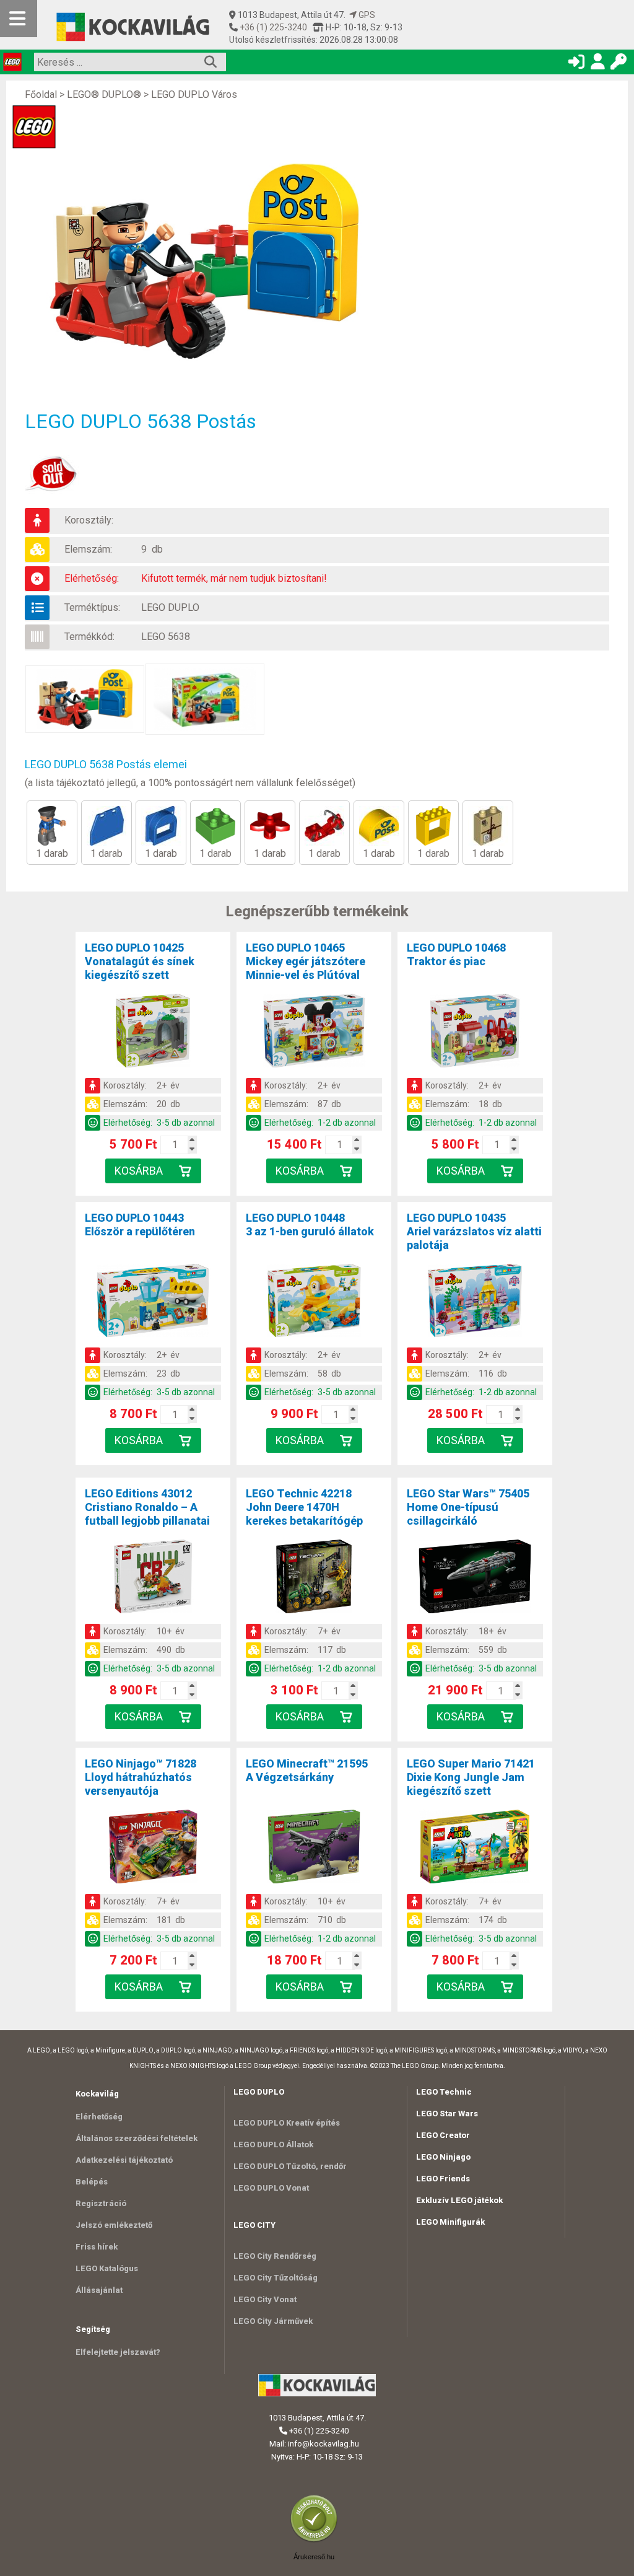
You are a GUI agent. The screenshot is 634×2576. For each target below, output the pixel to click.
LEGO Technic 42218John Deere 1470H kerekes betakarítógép (304, 1507)
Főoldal (41, 94)
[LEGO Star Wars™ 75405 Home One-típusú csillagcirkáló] (475, 1579)
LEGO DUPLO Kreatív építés (287, 2123)
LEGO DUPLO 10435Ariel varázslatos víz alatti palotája (474, 1231)
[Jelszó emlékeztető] (619, 64)
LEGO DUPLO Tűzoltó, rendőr (290, 2166)
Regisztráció (101, 2203)
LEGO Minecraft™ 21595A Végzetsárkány (307, 1770)
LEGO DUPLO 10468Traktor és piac (456, 954)
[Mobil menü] (19, 19)
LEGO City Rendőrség (275, 2256)
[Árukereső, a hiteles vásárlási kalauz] (317, 2541)
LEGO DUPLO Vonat (271, 2188)
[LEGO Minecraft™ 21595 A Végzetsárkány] (314, 1849)
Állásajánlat (99, 2290)
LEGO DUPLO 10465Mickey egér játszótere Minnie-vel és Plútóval (306, 961)
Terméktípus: (92, 607)
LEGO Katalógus (107, 2268)
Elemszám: (88, 549)
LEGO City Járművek (273, 2321)
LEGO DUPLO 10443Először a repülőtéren (140, 1224)
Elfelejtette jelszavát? (118, 2352)
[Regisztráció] (597, 64)
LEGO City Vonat (265, 2299)
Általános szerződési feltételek (137, 2138)
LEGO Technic (444, 2092)
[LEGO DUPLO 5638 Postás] (211, 262)
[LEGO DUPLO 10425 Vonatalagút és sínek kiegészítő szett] (153, 1033)
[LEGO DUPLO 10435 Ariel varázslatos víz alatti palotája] (475, 1303)
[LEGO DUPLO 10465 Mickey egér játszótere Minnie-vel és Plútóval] (314, 1033)
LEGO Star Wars (447, 2114)
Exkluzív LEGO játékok (459, 2200)
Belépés (92, 2182)
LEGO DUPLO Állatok (273, 2144)
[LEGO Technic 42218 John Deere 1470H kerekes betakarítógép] (314, 1579)
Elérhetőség (99, 2117)
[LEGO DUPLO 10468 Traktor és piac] (475, 1033)
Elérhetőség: (92, 578)
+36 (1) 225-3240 (272, 27)
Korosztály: (89, 520)
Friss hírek (97, 2247)
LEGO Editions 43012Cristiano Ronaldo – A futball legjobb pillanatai (147, 1507)
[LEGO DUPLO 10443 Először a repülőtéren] (153, 1303)
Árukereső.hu (314, 2557)
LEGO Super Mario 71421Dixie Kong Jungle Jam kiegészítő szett (471, 1777)
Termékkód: (89, 637)
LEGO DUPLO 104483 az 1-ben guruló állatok (310, 1224)
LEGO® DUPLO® (104, 94)
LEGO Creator (443, 2135)
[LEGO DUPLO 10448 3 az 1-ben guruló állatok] (314, 1303)
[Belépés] (576, 64)
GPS (366, 15)
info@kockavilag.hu (324, 2444)
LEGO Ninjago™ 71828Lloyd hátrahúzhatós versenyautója (141, 1777)
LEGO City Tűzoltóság (276, 2278)
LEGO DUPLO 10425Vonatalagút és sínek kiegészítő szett (140, 961)
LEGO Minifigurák (450, 2222)
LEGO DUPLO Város (194, 94)
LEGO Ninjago (443, 2157)
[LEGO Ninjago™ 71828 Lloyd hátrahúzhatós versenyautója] (153, 1849)
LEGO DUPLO (170, 607)
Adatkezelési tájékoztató (124, 2160)
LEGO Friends (443, 2179)
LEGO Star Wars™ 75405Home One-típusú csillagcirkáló (468, 1507)
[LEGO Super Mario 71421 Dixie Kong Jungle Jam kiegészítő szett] (475, 1849)
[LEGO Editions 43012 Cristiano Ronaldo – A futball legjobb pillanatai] (153, 1579)
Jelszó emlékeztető (114, 2225)
